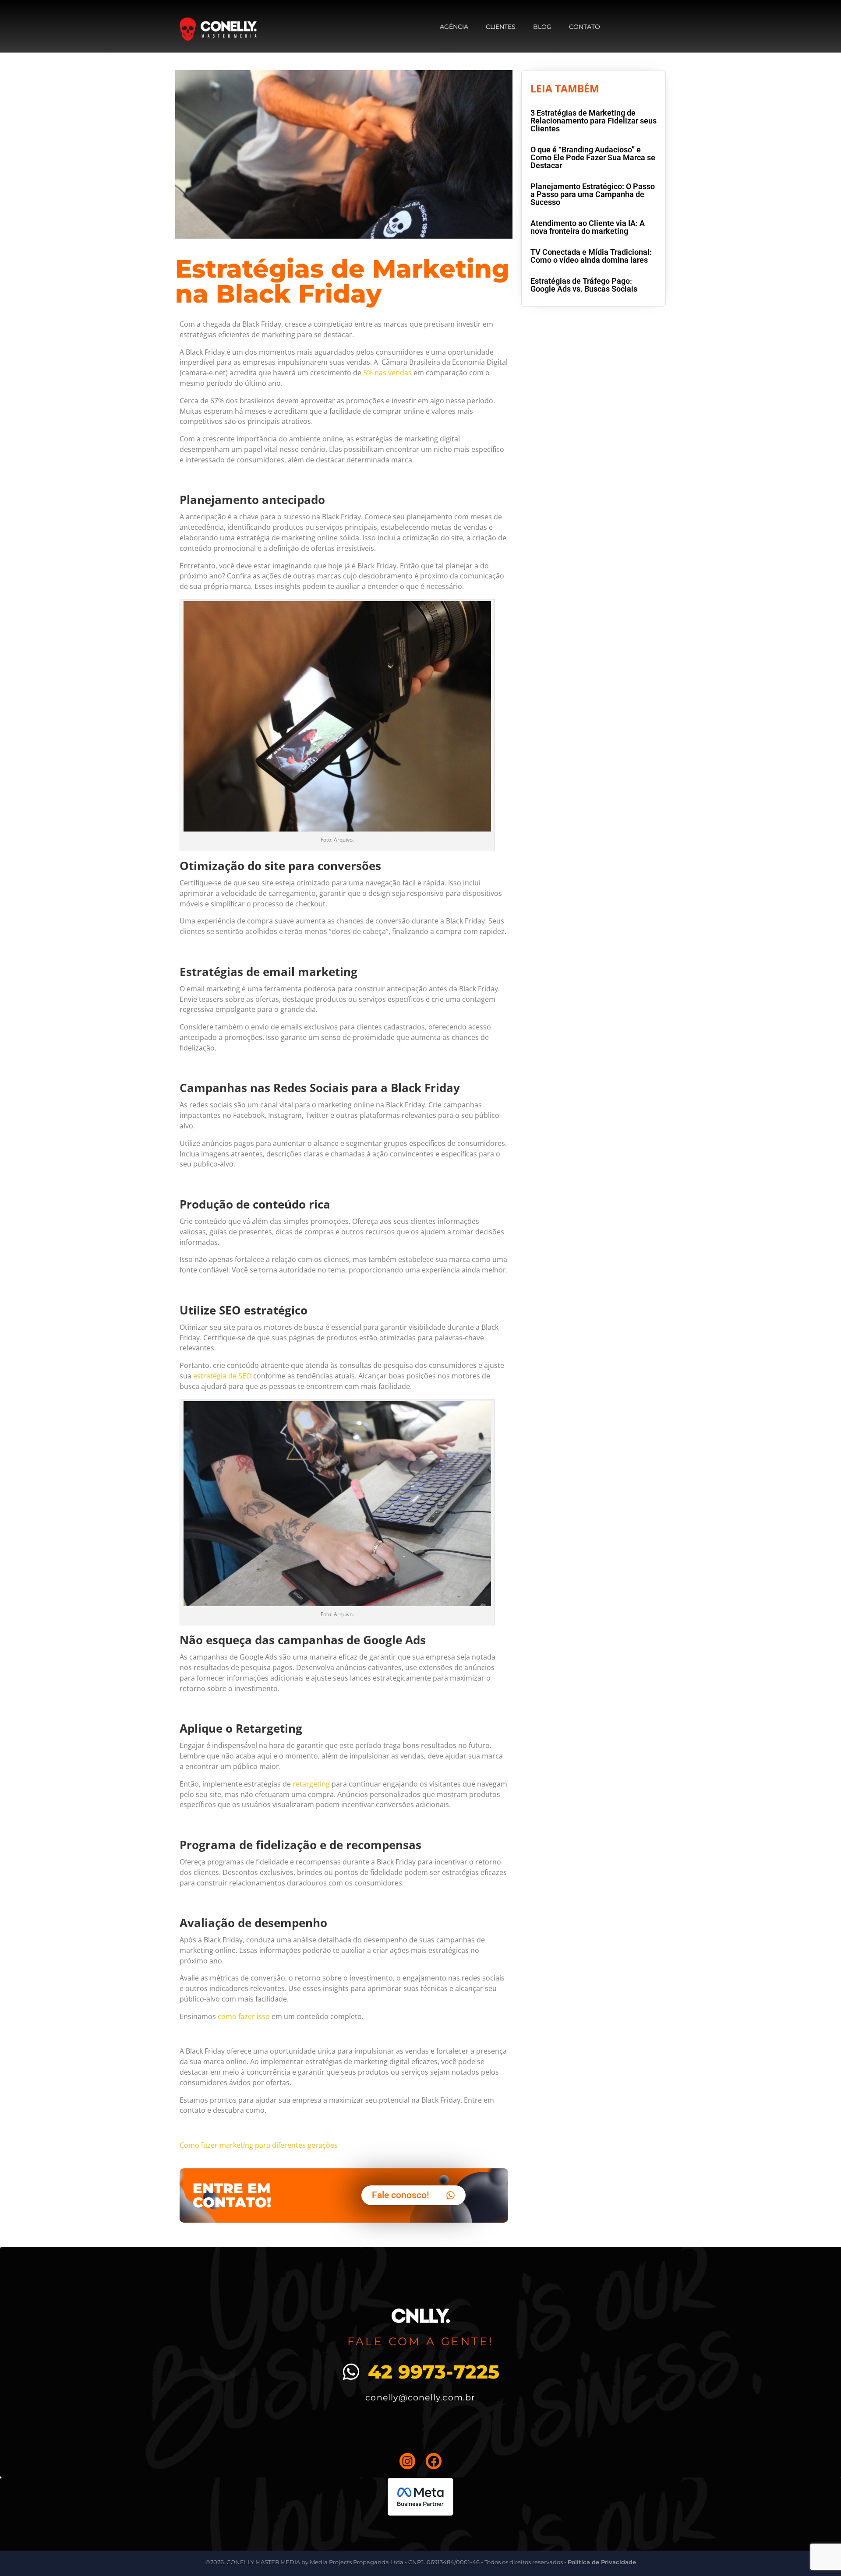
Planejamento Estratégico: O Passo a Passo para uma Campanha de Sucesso (593, 194)
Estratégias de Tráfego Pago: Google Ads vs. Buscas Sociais (584, 285)
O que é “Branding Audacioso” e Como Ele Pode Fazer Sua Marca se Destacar (593, 157)
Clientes (501, 27)
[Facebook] (434, 2461)
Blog (542, 27)
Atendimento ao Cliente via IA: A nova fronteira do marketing (588, 227)
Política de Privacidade (602, 2562)
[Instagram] (407, 2461)
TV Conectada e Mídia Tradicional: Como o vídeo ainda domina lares (591, 256)
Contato (585, 27)
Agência (454, 27)
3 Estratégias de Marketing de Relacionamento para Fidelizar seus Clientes (594, 121)
